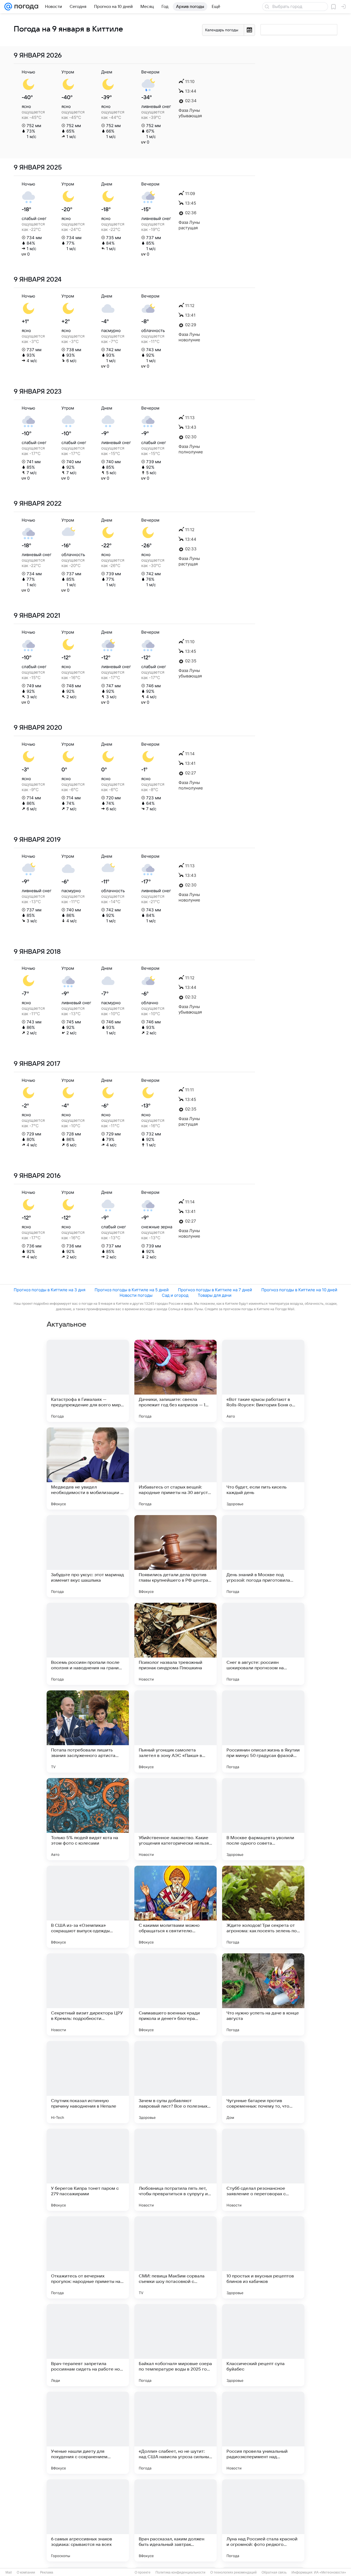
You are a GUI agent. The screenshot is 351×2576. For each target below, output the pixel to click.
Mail (9, 2572)
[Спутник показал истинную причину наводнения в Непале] (88, 2082)
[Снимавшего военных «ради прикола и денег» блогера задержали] (175, 1994)
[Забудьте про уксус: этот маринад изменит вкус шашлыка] (88, 1556)
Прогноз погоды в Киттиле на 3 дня (49, 1290)
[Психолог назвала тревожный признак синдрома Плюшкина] (175, 1644)
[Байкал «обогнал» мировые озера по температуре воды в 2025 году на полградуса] (175, 2345)
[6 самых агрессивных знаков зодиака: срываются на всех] (88, 2520)
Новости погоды (136, 1295)
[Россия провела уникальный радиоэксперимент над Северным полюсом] (263, 2433)
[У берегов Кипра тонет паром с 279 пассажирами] (88, 2170)
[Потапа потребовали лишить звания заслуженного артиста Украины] (88, 1731)
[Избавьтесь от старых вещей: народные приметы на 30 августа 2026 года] (175, 1469)
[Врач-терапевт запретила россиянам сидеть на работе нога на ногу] (88, 2345)
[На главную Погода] (25, 7)
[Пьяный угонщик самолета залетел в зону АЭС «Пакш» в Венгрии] (175, 1731)
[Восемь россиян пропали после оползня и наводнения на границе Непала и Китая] (88, 1644)
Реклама (47, 2572)
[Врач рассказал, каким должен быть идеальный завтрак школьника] (175, 2520)
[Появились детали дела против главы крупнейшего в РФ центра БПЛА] (175, 1556)
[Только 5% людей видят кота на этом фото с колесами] (88, 1819)
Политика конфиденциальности (180, 2572)
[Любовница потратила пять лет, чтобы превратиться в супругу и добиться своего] (175, 2170)
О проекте (143, 2572)
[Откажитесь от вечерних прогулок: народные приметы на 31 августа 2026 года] (88, 2257)
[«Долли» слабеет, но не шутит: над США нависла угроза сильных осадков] (175, 2433)
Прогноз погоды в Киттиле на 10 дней (299, 1290)
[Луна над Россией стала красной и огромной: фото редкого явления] (263, 2520)
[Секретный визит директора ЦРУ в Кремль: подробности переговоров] (88, 1994)
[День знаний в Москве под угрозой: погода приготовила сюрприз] (263, 1556)
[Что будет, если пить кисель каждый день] (263, 1469)
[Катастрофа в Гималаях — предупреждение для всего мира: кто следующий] (88, 1381)
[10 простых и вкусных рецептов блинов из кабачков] (263, 2257)
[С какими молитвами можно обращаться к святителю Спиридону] (175, 1907)
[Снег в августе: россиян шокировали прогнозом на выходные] (263, 1644)
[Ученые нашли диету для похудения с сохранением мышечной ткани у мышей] (88, 2433)
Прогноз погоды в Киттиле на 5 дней (132, 1290)
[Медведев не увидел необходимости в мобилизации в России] (88, 1469)
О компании (26, 2572)
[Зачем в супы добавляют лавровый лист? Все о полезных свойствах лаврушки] (175, 2082)
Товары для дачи (215, 1295)
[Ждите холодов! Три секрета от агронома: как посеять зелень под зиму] (263, 1907)
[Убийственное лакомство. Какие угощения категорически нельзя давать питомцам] (175, 1819)
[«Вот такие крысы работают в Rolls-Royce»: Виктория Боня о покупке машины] (263, 1381)
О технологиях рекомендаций (233, 2572)
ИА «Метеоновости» (330, 2572)
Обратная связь (274, 2572)
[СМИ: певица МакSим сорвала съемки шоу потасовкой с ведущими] (175, 2257)
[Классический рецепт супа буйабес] (263, 2345)
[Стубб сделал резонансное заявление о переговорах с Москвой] (263, 2170)
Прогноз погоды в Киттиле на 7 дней (215, 1290)
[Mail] (8, 7)
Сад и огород (175, 1295)
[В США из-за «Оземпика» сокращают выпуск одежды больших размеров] (88, 1907)
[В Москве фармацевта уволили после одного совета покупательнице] (263, 1819)
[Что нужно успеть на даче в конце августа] (263, 1994)
